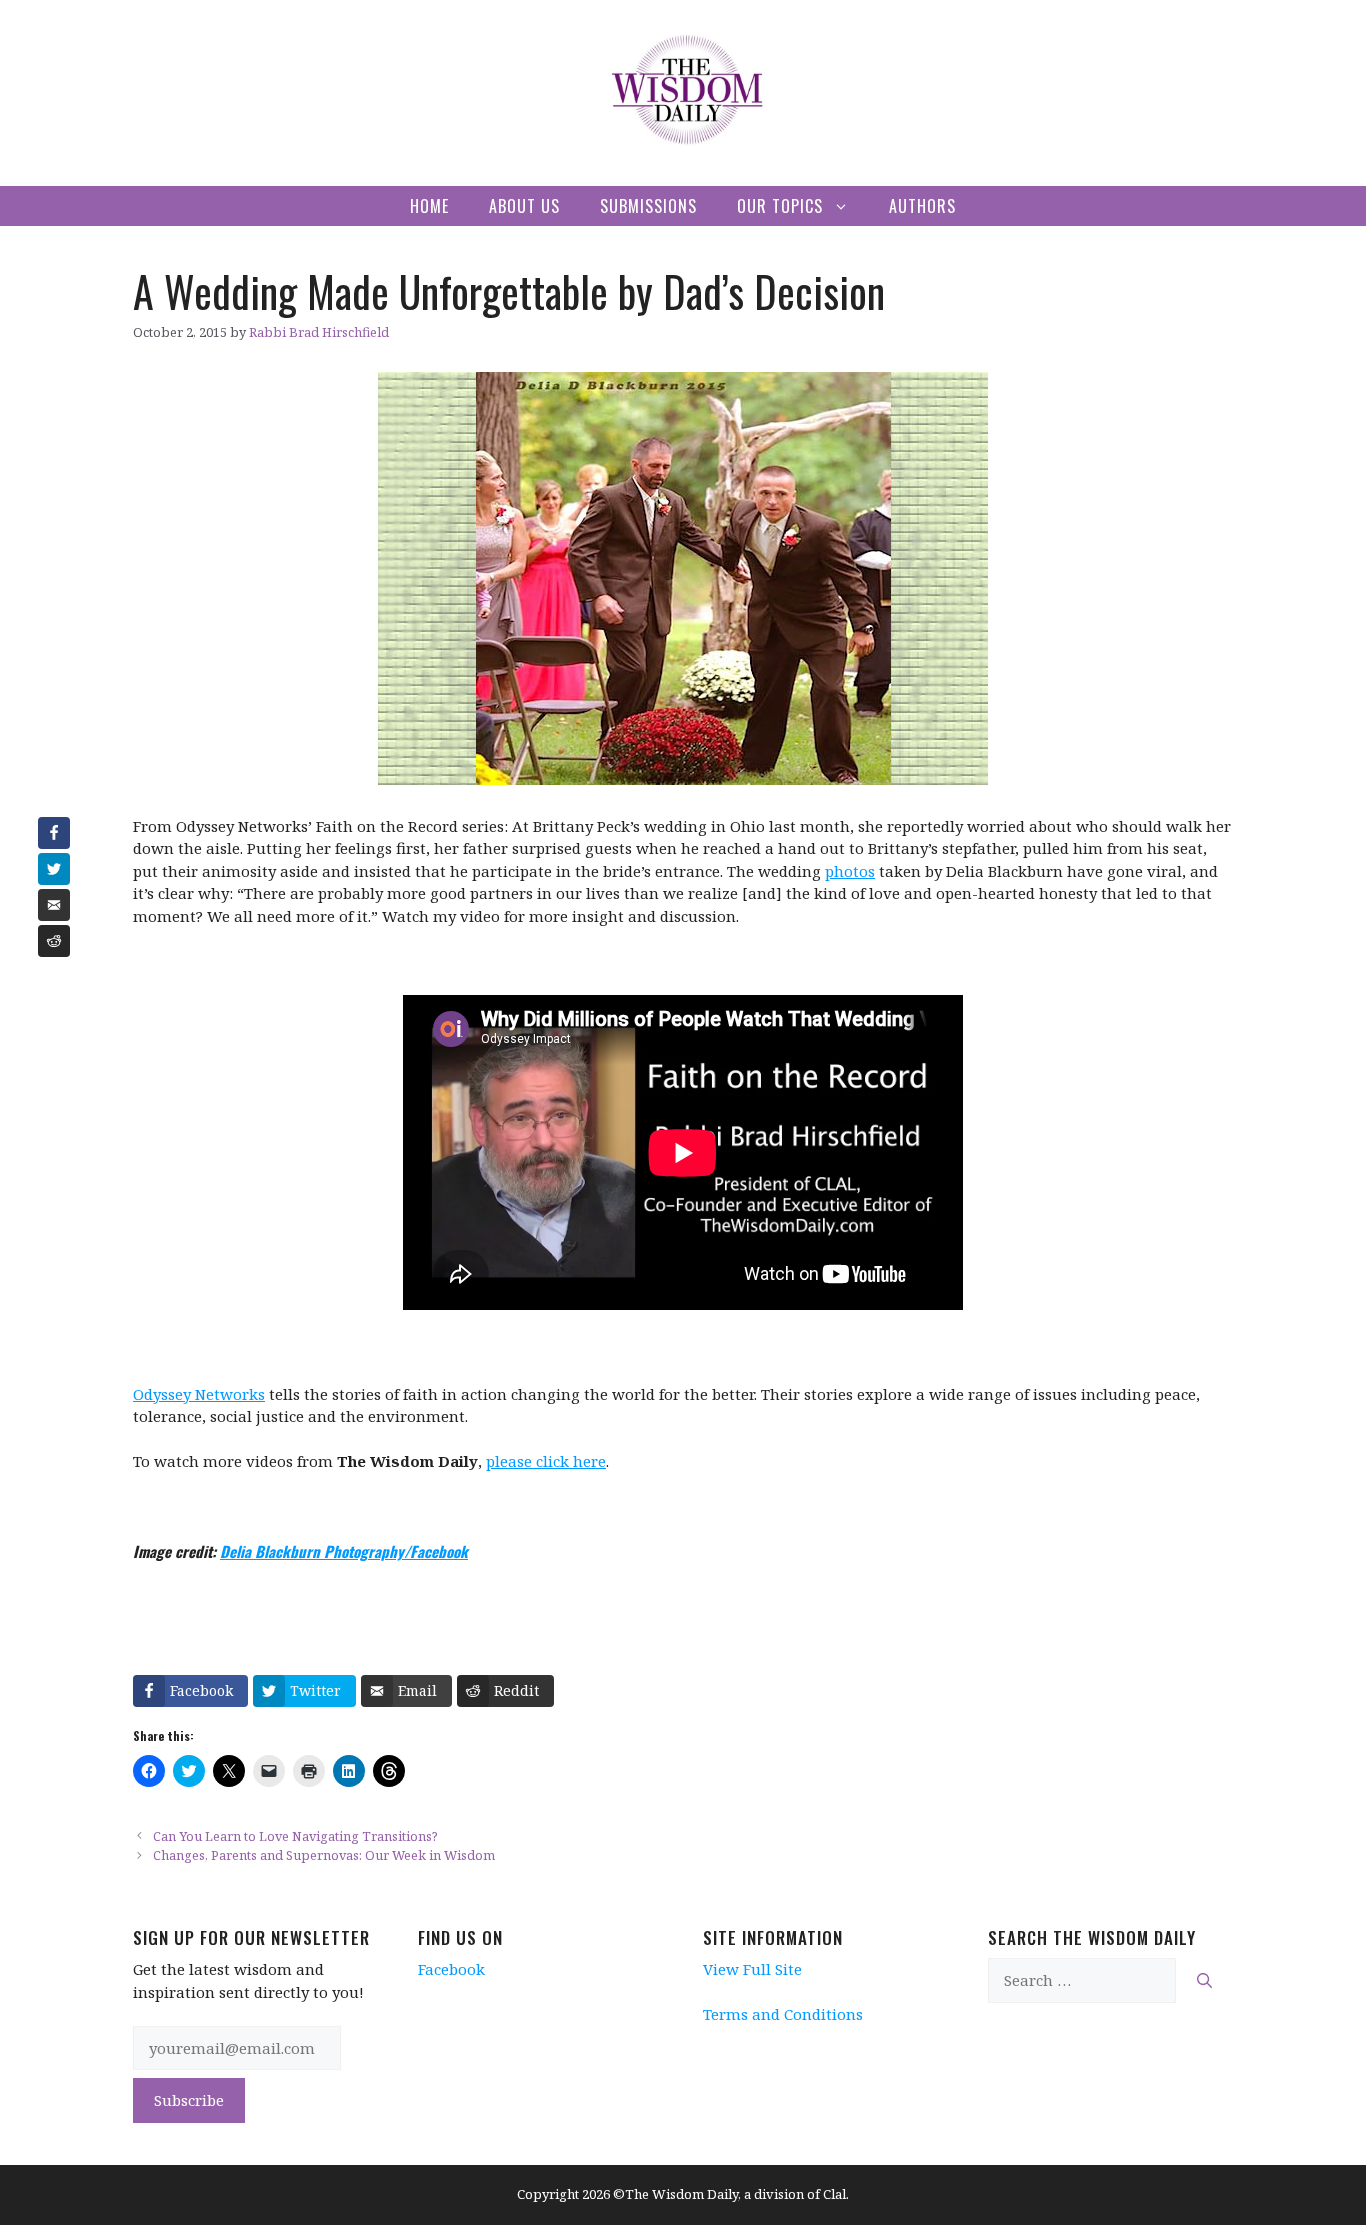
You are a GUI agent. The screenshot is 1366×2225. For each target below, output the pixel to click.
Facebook (451, 1969)
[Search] (1204, 1980)
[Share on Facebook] (54, 833)
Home (429, 206)
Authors (922, 206)
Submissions (648, 206)
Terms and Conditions (783, 2014)
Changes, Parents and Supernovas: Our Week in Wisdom (324, 1855)
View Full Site (752, 1969)
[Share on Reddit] (54, 941)
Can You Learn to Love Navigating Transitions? (295, 1836)
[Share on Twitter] (54, 869)
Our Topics (780, 206)
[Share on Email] (54, 905)
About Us (524, 206)
